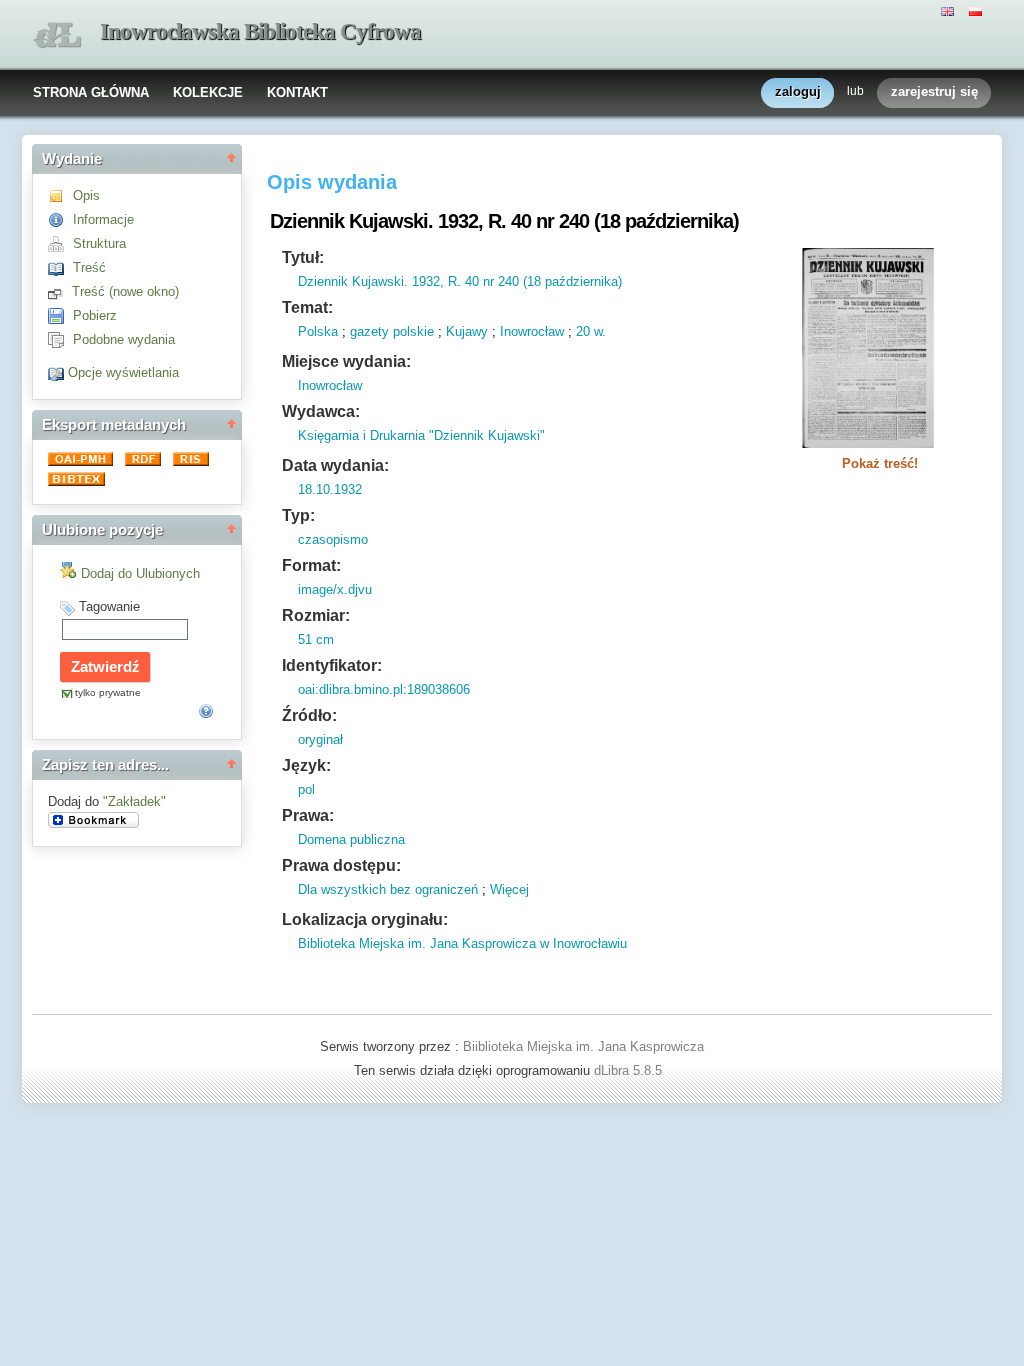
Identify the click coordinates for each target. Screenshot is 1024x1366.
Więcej (509, 889)
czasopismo (333, 539)
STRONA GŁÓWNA (91, 92)
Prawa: (308, 815)
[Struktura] (60, 243)
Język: (306, 765)
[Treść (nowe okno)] (60, 291)
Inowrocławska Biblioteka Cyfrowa (260, 31)
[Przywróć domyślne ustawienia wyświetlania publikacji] (58, 372)
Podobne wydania (124, 339)
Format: (311, 565)
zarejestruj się (934, 91)
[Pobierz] (60, 315)
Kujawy (467, 331)
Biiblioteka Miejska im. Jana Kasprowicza (583, 1046)
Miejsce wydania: (346, 361)
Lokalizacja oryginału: (365, 919)
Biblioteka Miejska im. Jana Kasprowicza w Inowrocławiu (462, 943)
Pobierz (95, 315)
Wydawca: (321, 411)
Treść (89, 267)
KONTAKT (297, 92)
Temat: (307, 307)
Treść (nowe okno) (125, 291)
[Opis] (60, 195)
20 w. (591, 331)
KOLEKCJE (208, 92)
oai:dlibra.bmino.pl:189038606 (384, 689)
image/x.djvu (335, 589)
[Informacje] (60, 219)
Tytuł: (303, 257)
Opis (86, 195)
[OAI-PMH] (82, 461)
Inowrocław (532, 331)
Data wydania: (335, 465)
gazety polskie (392, 331)
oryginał (320, 739)
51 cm (316, 639)
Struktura (99, 243)
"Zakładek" (134, 801)
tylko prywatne (108, 692)
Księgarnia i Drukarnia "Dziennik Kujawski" (421, 435)
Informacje (103, 219)
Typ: (298, 515)
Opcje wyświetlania (123, 372)
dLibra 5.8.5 (630, 1070)
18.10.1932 (330, 489)
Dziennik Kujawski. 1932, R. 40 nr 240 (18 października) (460, 281)
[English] (950, 10)
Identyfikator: (332, 665)
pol (306, 789)
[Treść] (60, 267)
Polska (318, 331)
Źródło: (309, 715)
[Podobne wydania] (60, 339)
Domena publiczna (351, 839)
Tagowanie (109, 606)
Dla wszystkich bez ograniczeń (388, 889)
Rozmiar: (316, 615)
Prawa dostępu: (341, 865)
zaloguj (798, 91)
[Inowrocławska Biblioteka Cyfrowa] (57, 35)
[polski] (978, 10)
